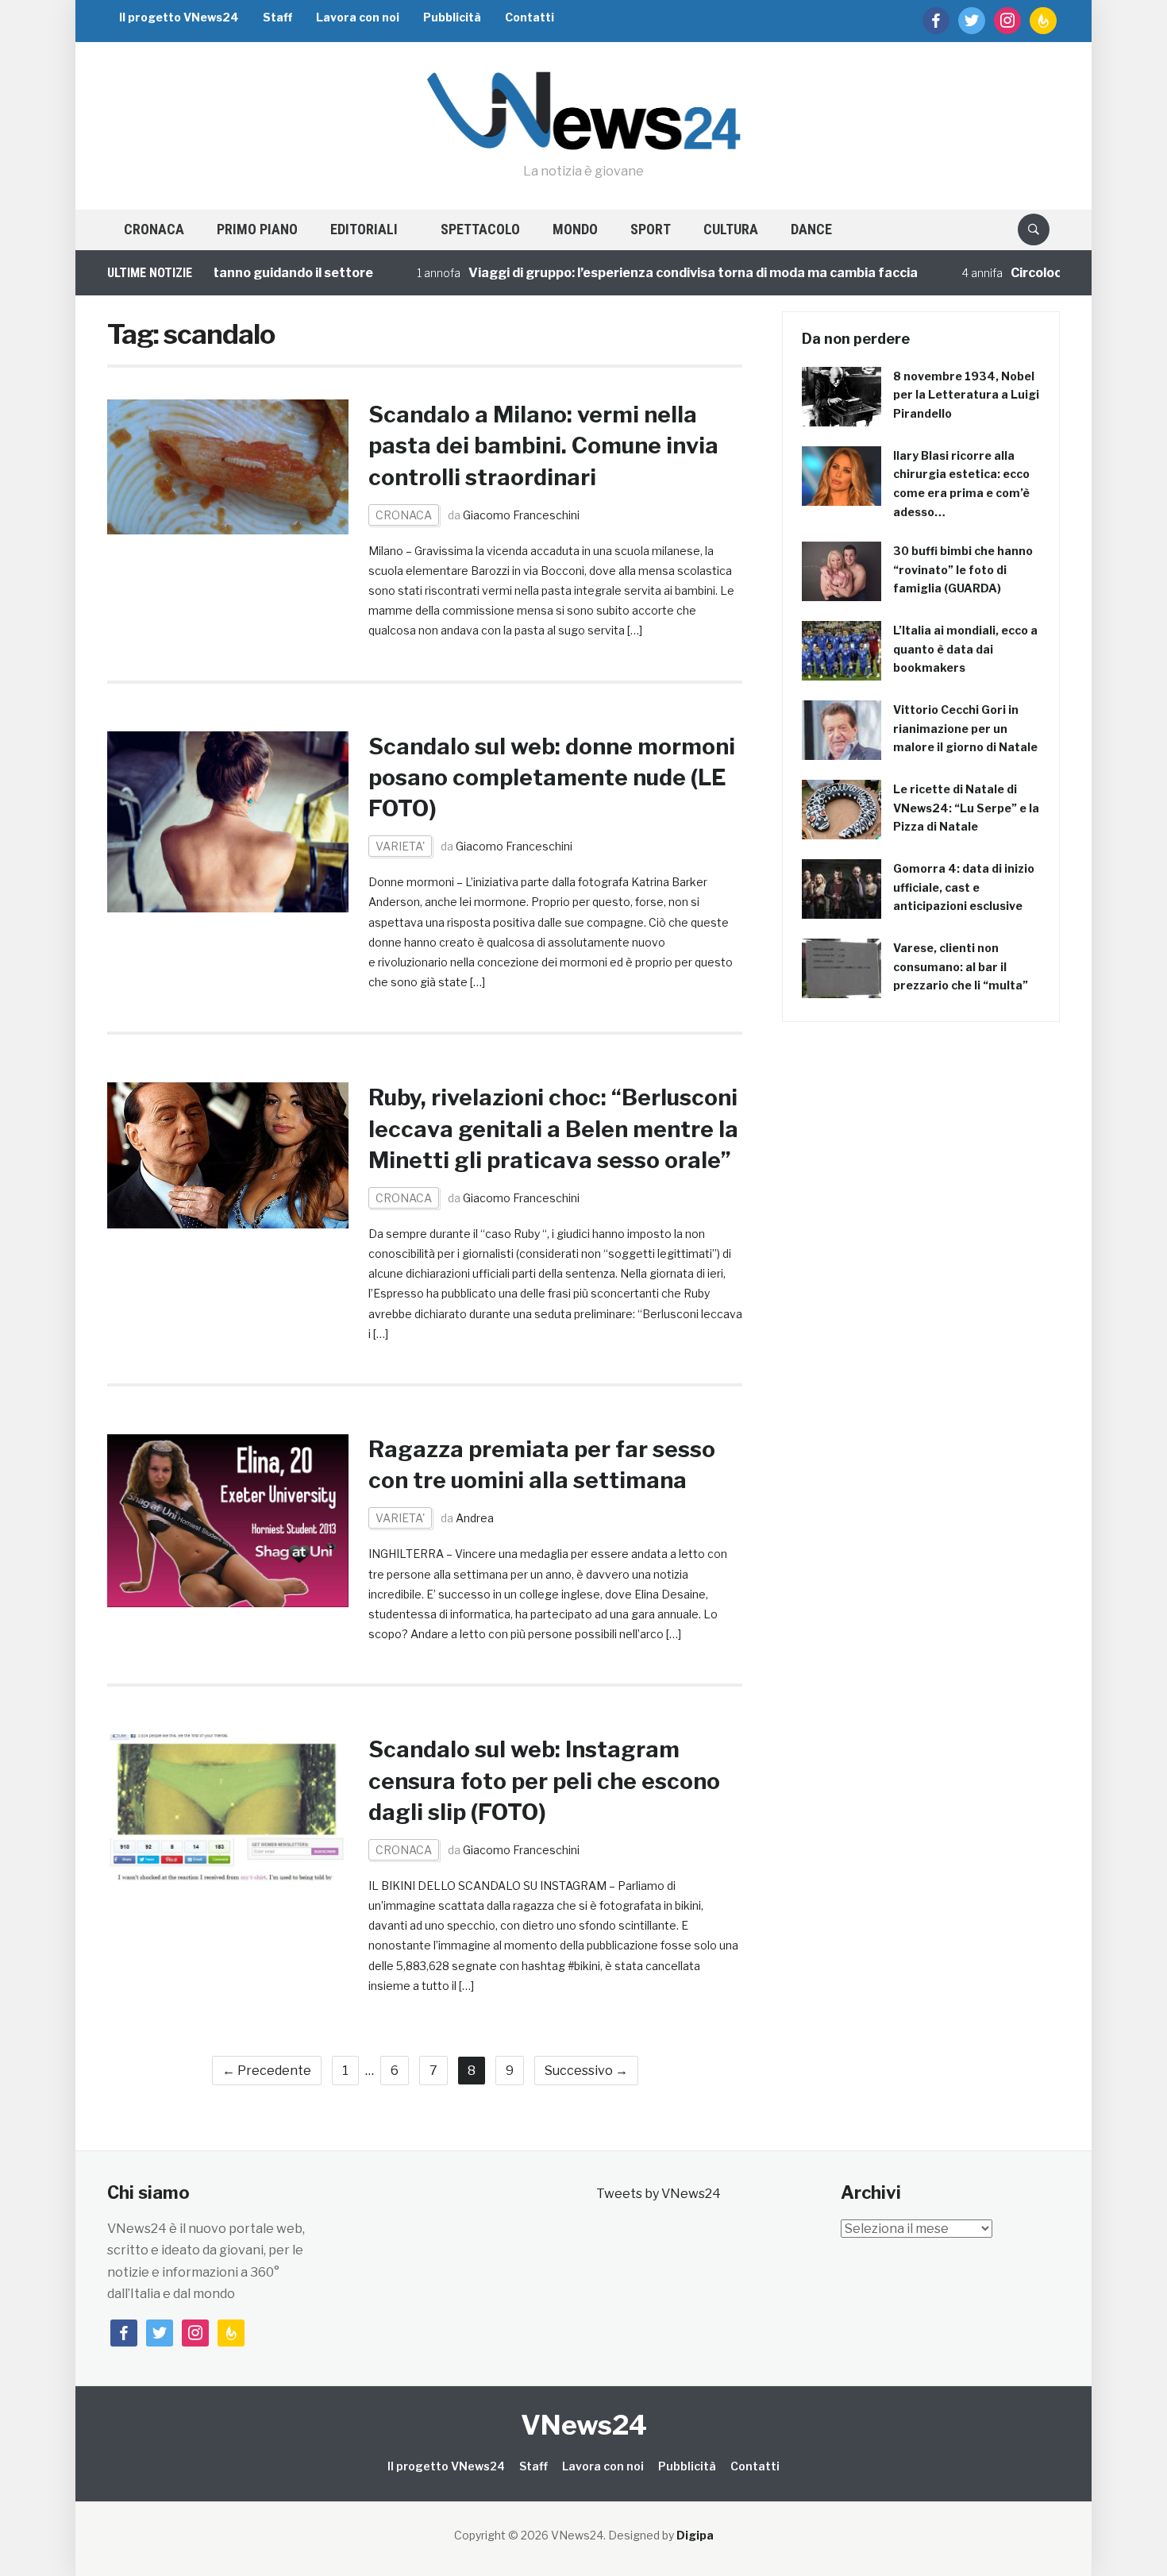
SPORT (651, 229)
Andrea (475, 1518)
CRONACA (154, 229)
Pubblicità (452, 17)
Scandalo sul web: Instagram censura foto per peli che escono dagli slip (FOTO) (544, 1780)
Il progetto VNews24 (179, 17)
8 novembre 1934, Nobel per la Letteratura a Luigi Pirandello (966, 395)
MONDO (575, 229)
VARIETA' (400, 846)
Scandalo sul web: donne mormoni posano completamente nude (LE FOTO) (552, 777)
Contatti (530, 17)
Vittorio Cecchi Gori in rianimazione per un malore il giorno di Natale (965, 729)
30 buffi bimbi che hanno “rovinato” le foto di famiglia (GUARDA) (963, 570)
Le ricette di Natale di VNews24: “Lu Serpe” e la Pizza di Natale (966, 808)
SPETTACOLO (480, 229)
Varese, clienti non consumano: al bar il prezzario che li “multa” (961, 967)
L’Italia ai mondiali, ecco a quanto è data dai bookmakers (965, 649)
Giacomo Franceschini (521, 515)
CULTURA (731, 229)
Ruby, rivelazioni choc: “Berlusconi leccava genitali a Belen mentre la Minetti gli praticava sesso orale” (553, 1128)
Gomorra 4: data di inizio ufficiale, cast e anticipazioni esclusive (964, 887)
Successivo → (586, 2071)
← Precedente (267, 2071)
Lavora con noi (358, 17)
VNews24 (584, 2425)
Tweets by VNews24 (659, 2194)
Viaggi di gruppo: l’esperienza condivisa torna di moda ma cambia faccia (630, 273)
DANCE (811, 229)
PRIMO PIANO (257, 229)
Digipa (695, 2535)
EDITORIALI (364, 229)
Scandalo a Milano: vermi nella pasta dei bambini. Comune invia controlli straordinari (543, 445)
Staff (277, 17)
